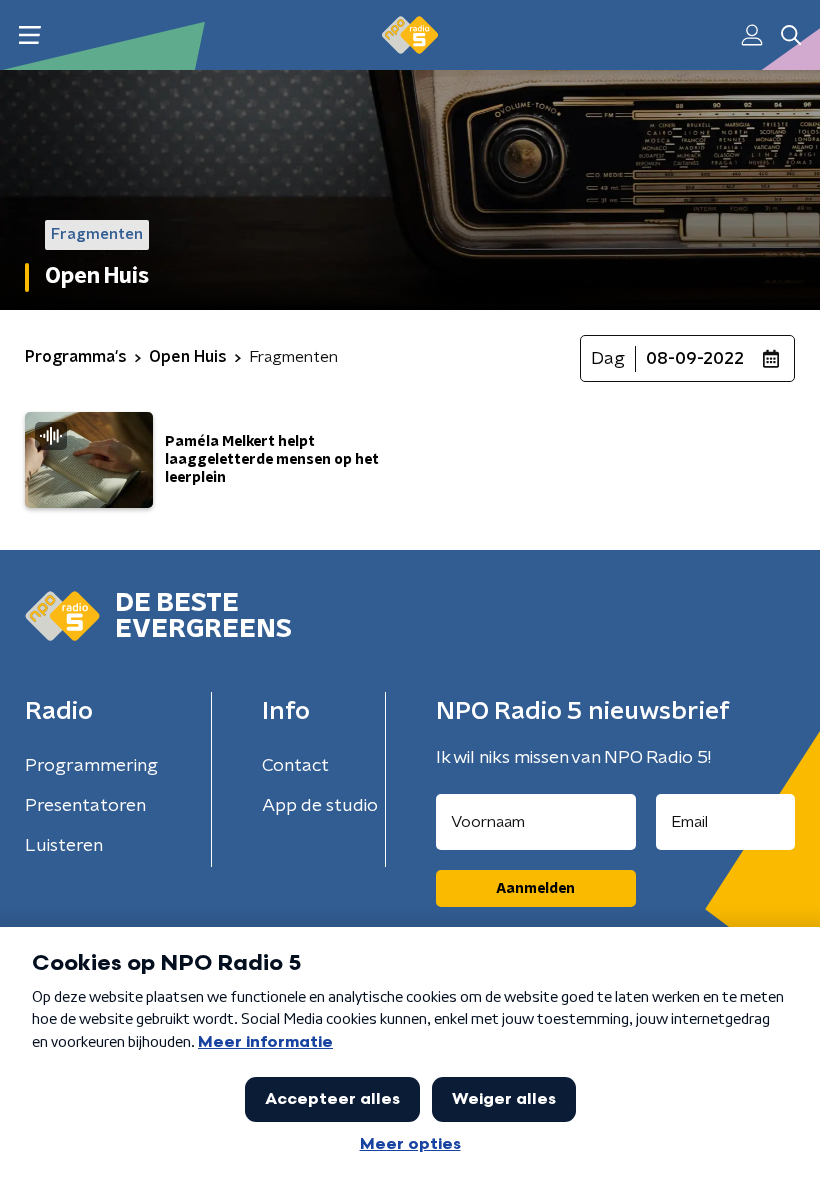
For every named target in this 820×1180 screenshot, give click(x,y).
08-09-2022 (695, 359)
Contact (295, 766)
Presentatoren (85, 806)
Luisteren (64, 846)
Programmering (91, 766)
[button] (29, 35)
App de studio (320, 806)
